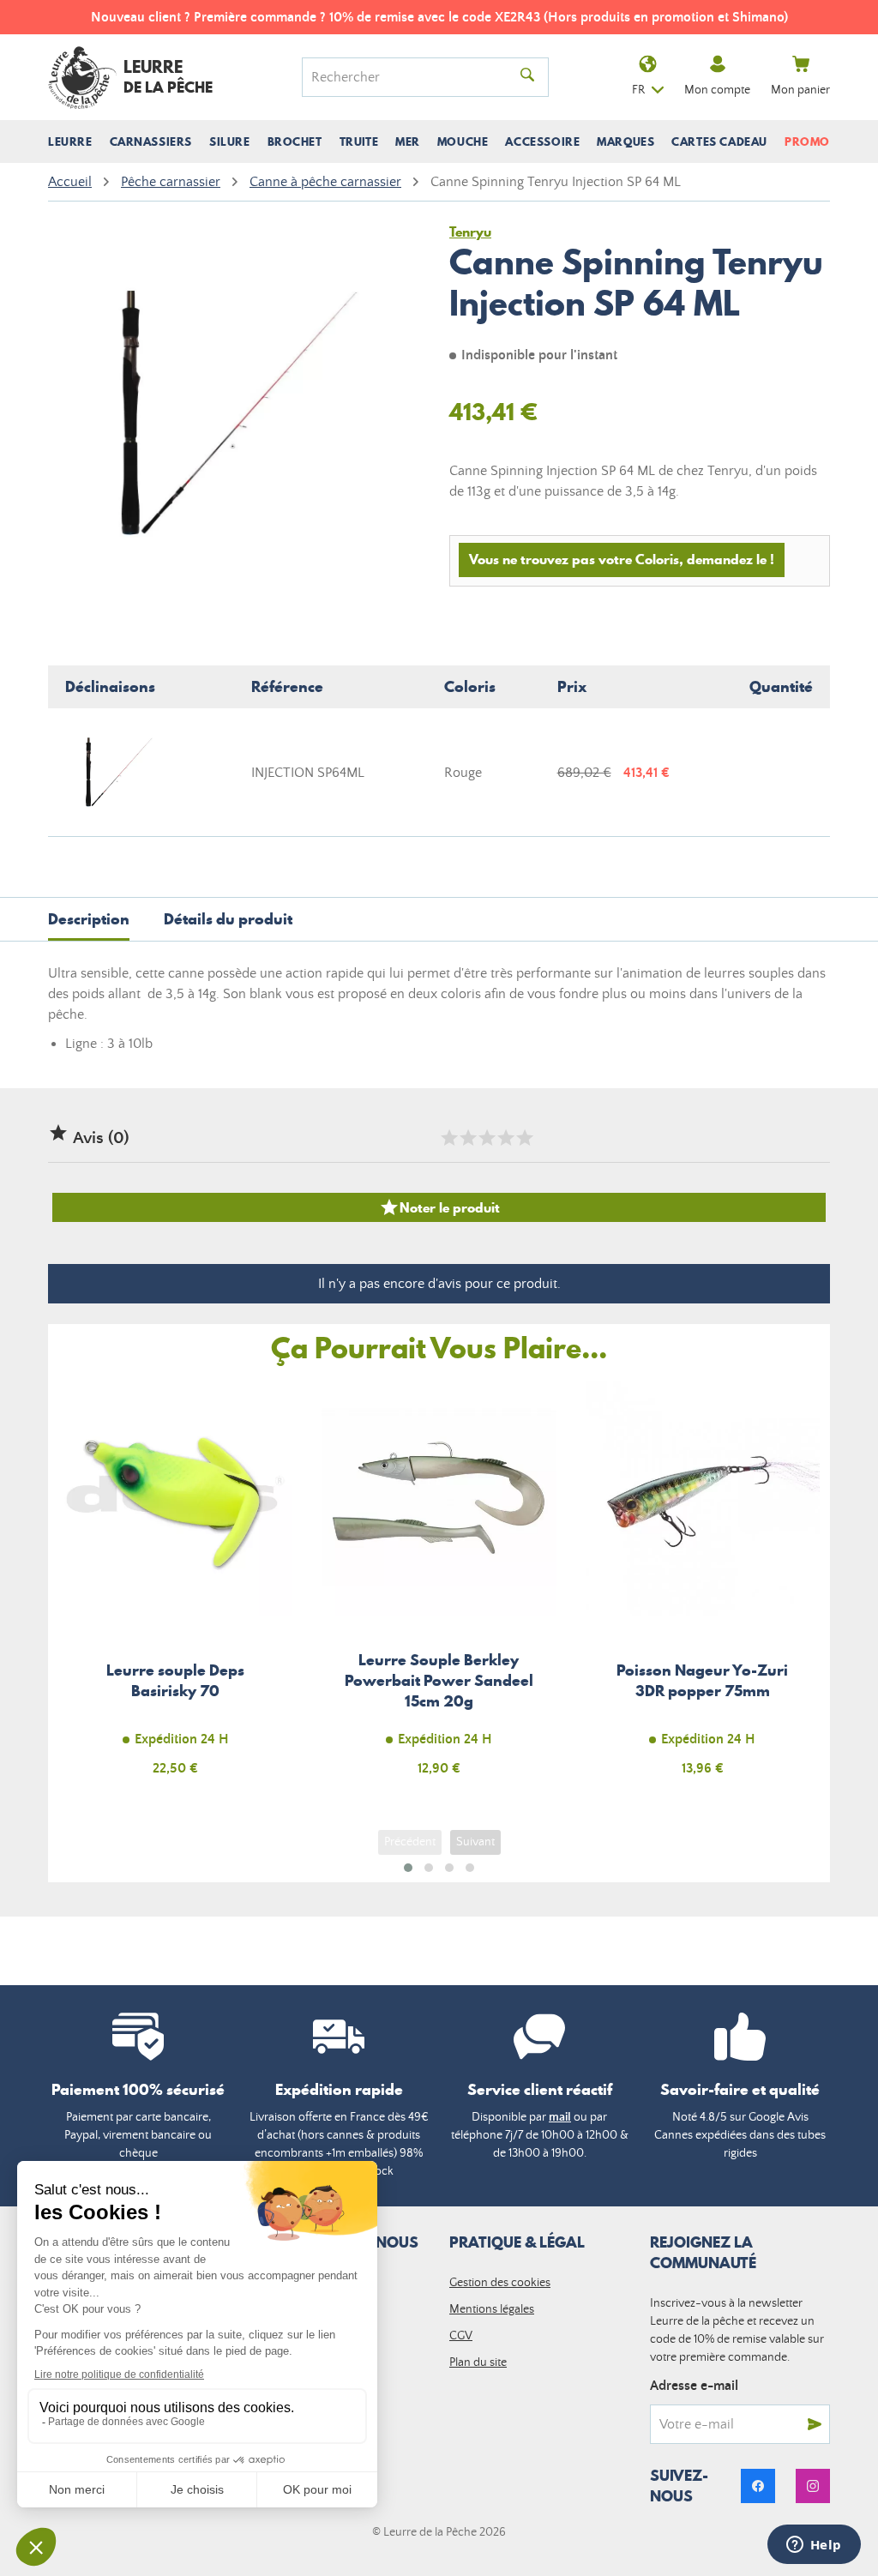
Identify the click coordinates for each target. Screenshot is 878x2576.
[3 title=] (486, 1138)
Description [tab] (89, 919)
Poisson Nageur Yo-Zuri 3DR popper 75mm (703, 1588)
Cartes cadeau (719, 141)
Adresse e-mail (694, 2386)
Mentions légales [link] (492, 2309)
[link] (758, 2486)
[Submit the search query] (527, 77)
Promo (807, 141)
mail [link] (560, 2117)
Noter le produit (439, 1207)
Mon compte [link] (717, 90)
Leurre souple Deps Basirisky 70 (175, 1588)
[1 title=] (448, 1138)
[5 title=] (524, 1138)
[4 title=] (505, 1138)
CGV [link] (461, 2336)
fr (638, 90)
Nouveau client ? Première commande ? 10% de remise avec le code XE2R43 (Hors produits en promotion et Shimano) (439, 17)
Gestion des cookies (500, 2283)
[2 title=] (467, 1138)
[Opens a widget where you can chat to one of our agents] (814, 2546)
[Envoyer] (815, 2424)
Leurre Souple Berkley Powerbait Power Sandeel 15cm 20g (439, 1588)
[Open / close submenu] (70, 141)
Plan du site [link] (478, 2362)
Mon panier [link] (800, 90)
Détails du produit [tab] (228, 919)
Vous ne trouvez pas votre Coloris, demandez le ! (622, 559)
